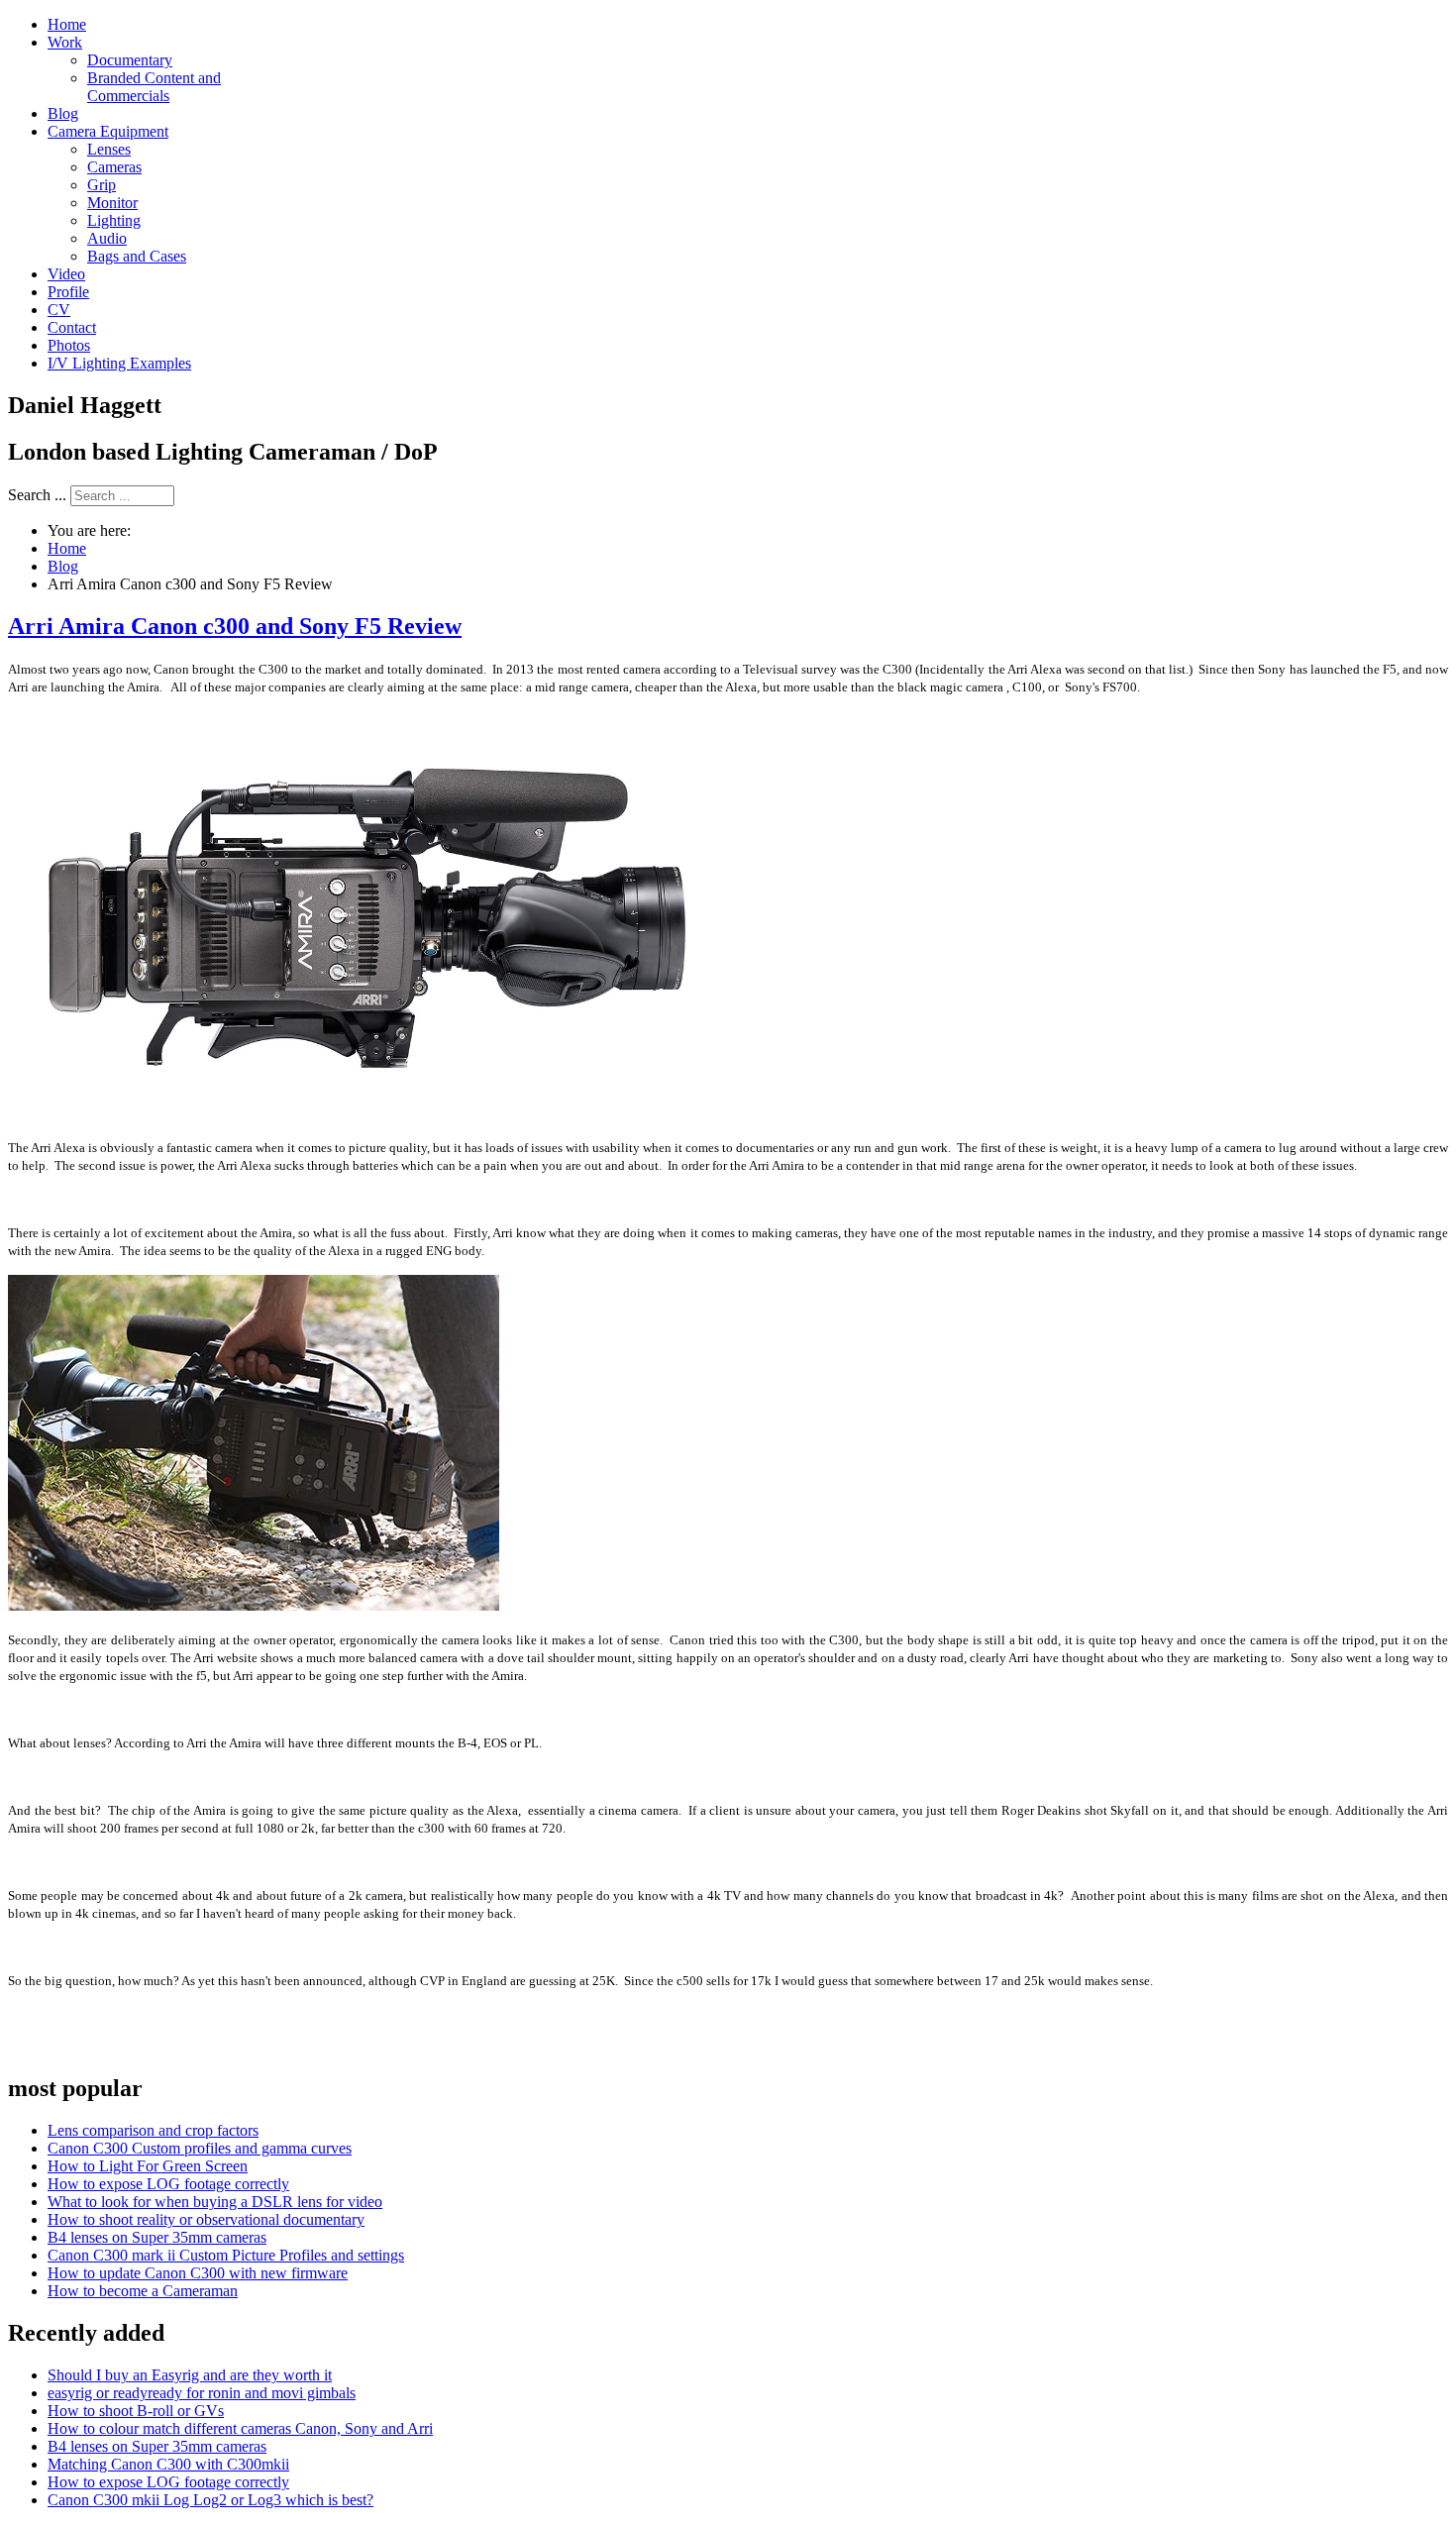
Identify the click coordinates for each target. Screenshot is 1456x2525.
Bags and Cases (137, 256)
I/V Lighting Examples (119, 363)
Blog (63, 113)
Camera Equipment (108, 131)
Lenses (109, 149)
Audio (107, 238)
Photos (69, 345)
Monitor (112, 203)
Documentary (130, 60)
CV (59, 310)
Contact (72, 327)
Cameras (114, 167)
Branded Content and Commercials (154, 87)
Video (66, 274)
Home (67, 24)
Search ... (37, 495)
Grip (102, 185)
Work (65, 42)
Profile (68, 292)
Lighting (114, 220)
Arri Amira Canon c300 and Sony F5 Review (235, 626)
